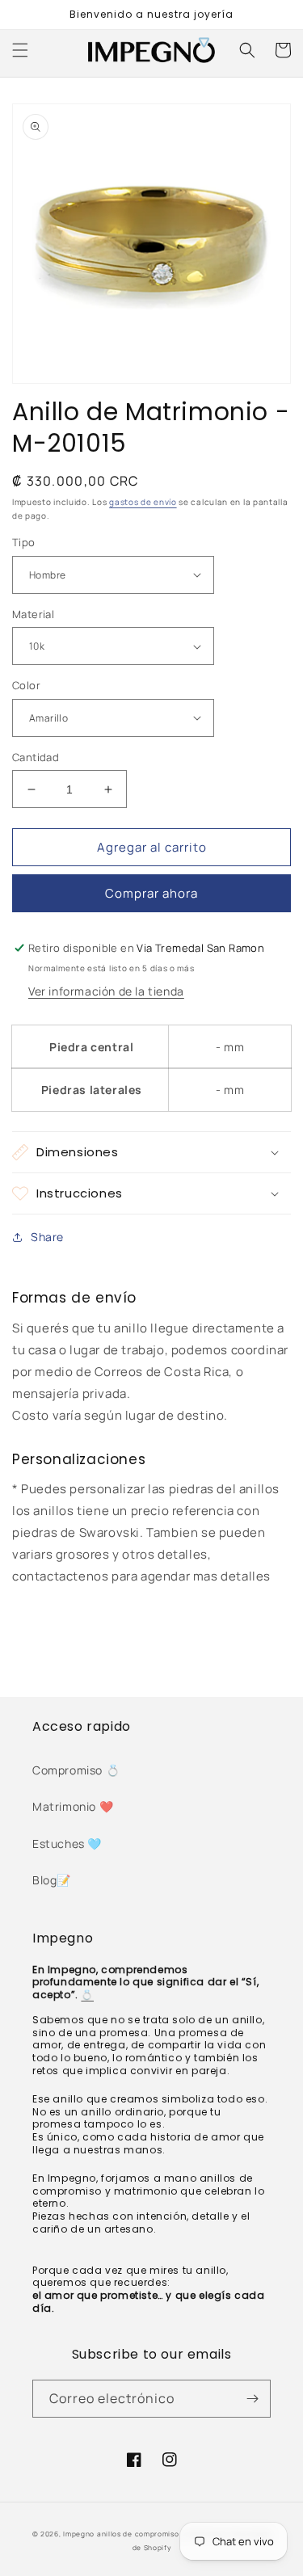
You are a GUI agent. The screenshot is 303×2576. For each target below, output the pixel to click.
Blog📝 (52, 1880)
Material (33, 614)
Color (26, 685)
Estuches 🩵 (67, 1844)
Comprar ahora (151, 893)
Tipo (24, 542)
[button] (20, 50)
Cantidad (36, 757)
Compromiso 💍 (76, 1770)
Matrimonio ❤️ (73, 1806)
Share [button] (47, 1237)
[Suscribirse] (252, 2399)
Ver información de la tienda (106, 991)
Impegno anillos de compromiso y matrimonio (147, 2534)
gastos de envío (143, 502)
